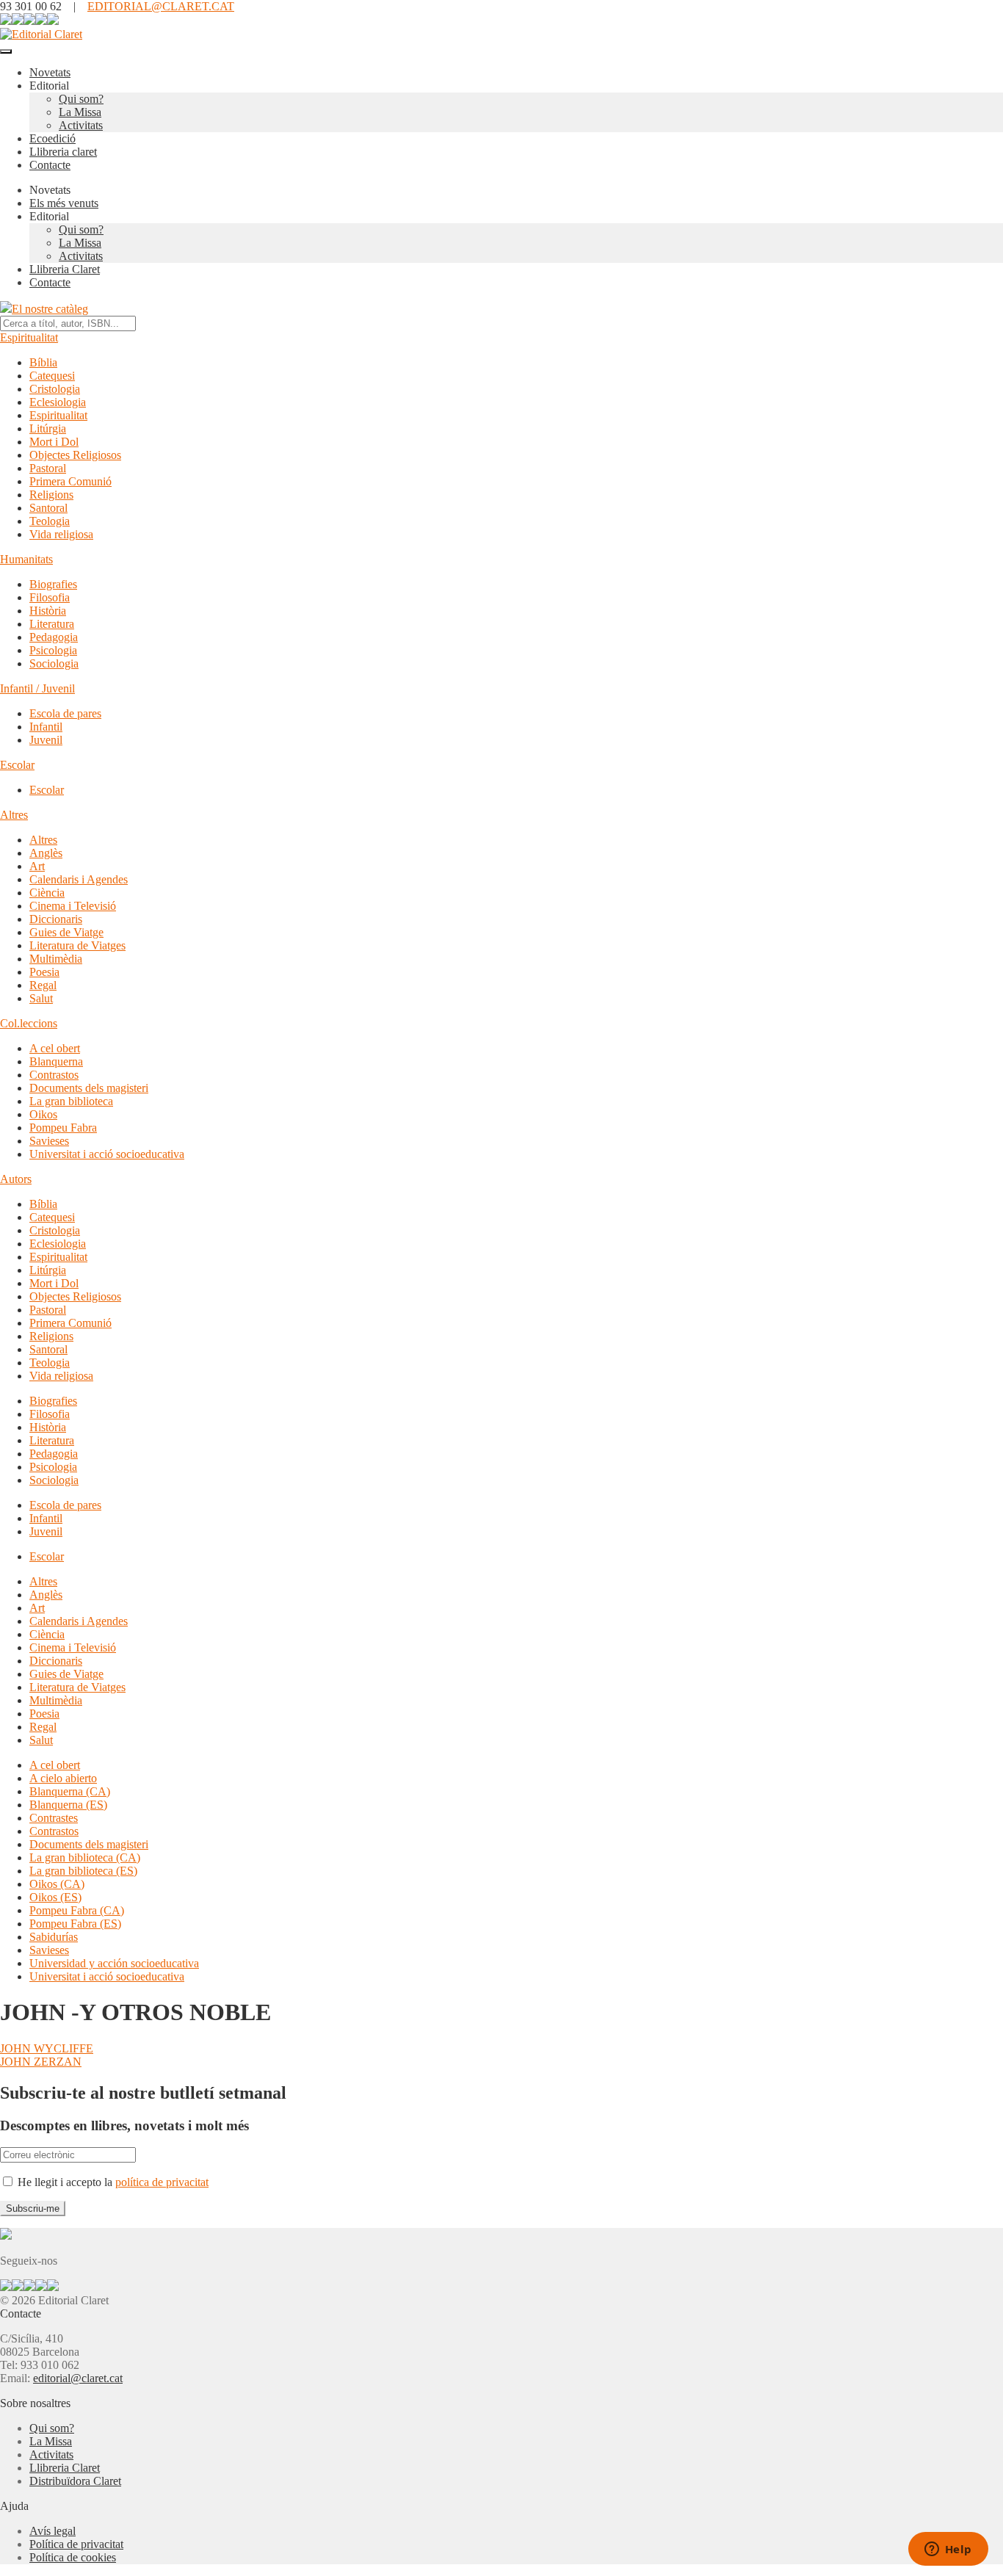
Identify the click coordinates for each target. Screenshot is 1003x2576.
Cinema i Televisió (73, 906)
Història (48, 611)
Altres (14, 815)
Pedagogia (54, 637)
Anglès (46, 853)
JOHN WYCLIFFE (47, 2048)
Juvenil (46, 740)
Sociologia (54, 663)
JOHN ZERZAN (41, 2062)
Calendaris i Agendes (79, 879)
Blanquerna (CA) (70, 1791)
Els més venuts (64, 203)
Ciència (47, 893)
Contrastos (54, 1075)
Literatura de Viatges (77, 945)
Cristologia (55, 389)
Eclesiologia (58, 402)
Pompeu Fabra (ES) (75, 1924)
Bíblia (43, 362)
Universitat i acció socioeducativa (107, 1154)
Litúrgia (48, 428)
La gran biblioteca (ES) (83, 1871)
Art (37, 866)
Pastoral (48, 468)
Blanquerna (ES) (68, 1805)
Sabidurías (54, 1937)
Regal (43, 985)
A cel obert (55, 1048)
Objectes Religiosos (75, 455)
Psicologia (53, 650)
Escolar (17, 765)
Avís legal (52, 2531)
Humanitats (26, 559)
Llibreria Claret (65, 269)
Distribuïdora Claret (75, 2481)
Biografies (53, 584)
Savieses (49, 1141)
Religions (51, 495)
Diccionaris (56, 919)
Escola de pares (65, 713)
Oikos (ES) (55, 1897)
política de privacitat (162, 2182)
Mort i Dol (54, 442)
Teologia (50, 521)
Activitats (81, 125)
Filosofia (50, 597)
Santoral (48, 508)
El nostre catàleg (50, 309)
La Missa (80, 112)
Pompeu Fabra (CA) (77, 1910)
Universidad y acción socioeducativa (114, 1963)
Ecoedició (52, 138)
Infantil (46, 727)
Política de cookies (73, 2557)
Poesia (44, 972)
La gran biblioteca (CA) (85, 1857)
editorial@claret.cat (78, 2378)
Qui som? (81, 99)
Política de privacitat (76, 2544)
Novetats (50, 72)
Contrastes (54, 1818)
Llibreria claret (63, 152)
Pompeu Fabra (63, 1128)
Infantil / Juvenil (37, 688)
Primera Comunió (70, 481)
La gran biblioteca (71, 1101)
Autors (16, 1179)
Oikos (43, 1114)
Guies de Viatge (66, 932)
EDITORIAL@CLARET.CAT (161, 6)
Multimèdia (56, 959)
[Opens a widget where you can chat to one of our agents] (948, 2550)
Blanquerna (56, 1061)
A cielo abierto (63, 1778)
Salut (41, 998)
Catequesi (52, 376)
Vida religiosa (61, 534)
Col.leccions (29, 1023)
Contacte (50, 165)
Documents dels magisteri (89, 1088)
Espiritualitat (29, 337)
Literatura (52, 624)
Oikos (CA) (57, 1884)
